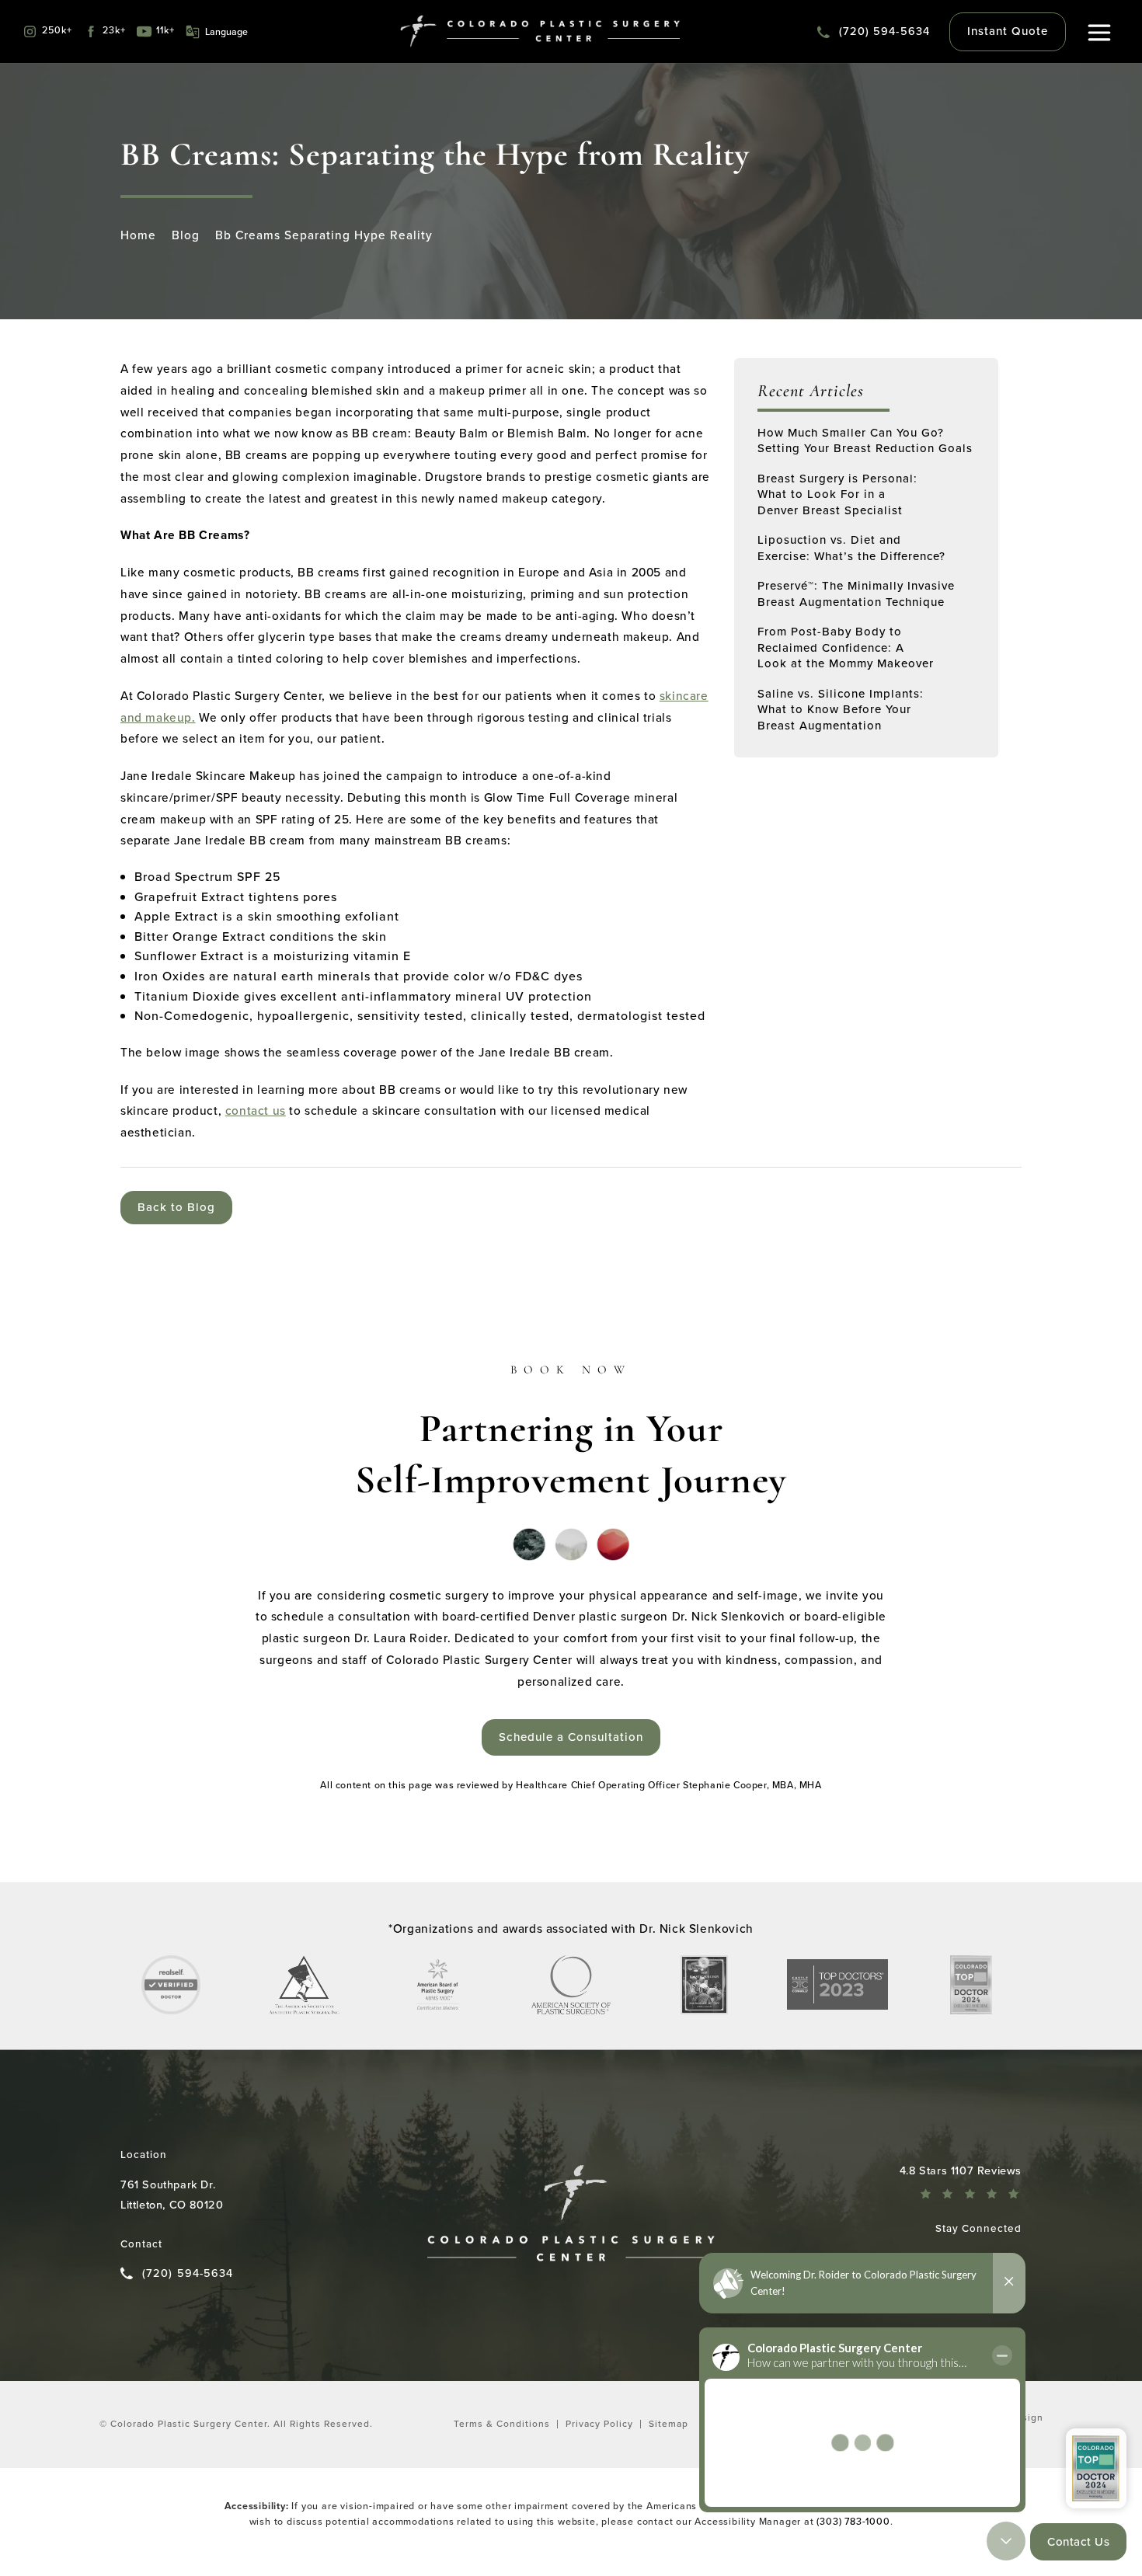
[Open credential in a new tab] (171, 1985)
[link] (874, 32)
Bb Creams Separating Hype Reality (324, 235)
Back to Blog (176, 1207)
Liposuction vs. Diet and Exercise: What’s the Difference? (851, 548)
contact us (256, 1110)
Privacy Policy (599, 2424)
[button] (1100, 33)
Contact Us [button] (1078, 2542)
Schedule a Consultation (571, 1737)
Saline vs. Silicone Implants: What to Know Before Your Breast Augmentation (841, 710)
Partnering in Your (571, 1433)
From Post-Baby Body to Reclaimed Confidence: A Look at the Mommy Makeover (846, 647)
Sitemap (668, 2424)
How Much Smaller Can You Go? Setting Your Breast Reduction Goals (865, 441)
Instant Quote (1008, 31)
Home (138, 235)
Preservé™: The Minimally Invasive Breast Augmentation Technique (856, 594)
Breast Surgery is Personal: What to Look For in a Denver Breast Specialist (837, 494)
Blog (186, 235)
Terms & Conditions (502, 2424)
